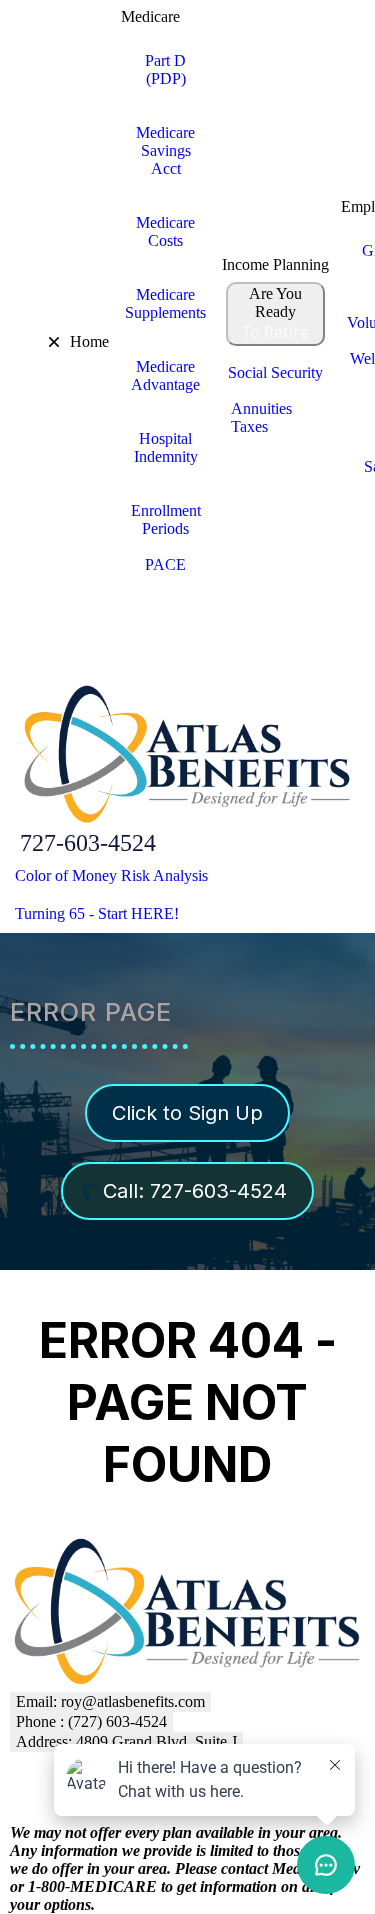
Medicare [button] (150, 16)
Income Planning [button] (275, 264)
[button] (13, 342)
